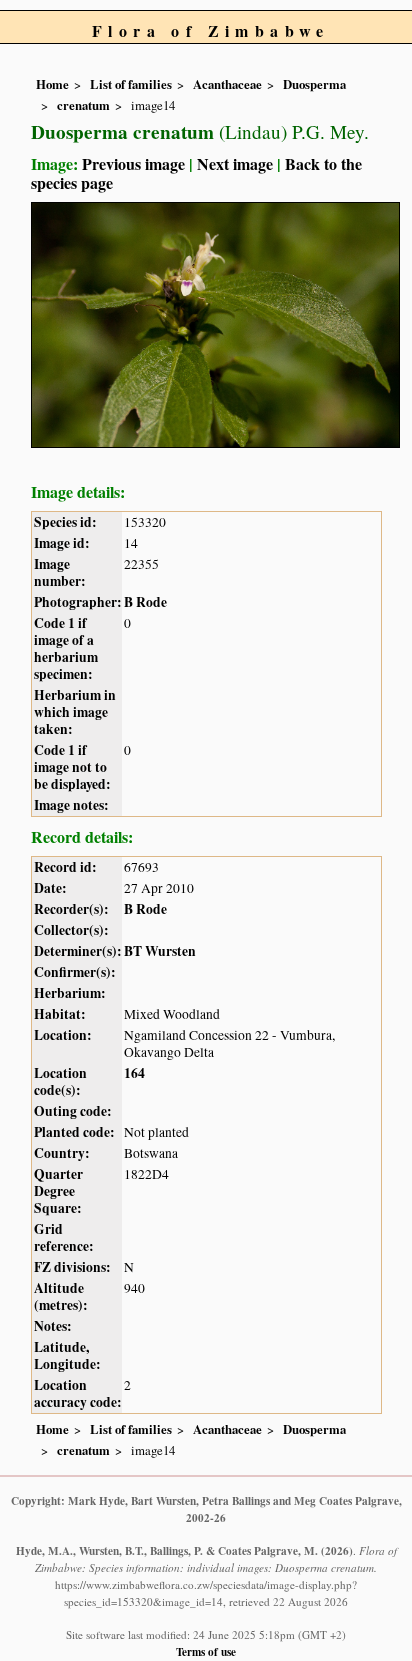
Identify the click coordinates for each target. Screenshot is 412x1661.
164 (134, 1073)
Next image (235, 163)
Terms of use (206, 1651)
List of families (131, 84)
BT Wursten (160, 951)
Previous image (133, 163)
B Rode (145, 602)
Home (52, 84)
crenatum (83, 105)
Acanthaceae (227, 84)
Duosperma (314, 84)
